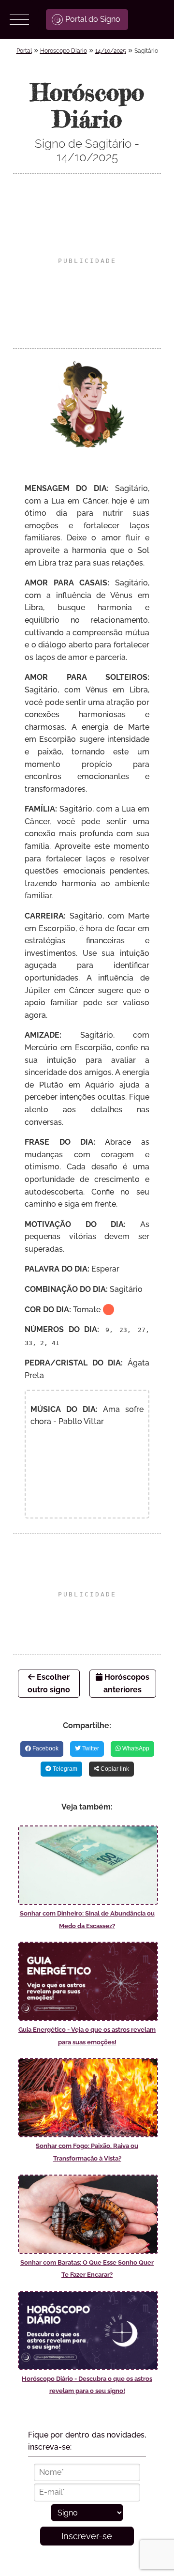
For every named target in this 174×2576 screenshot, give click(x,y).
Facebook (45, 1748)
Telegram (64, 1769)
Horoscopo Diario (64, 51)
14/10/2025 (111, 51)
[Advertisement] (87, 261)
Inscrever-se (87, 2536)
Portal (24, 51)
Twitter (90, 1748)
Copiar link (114, 1769)
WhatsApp (135, 1748)
